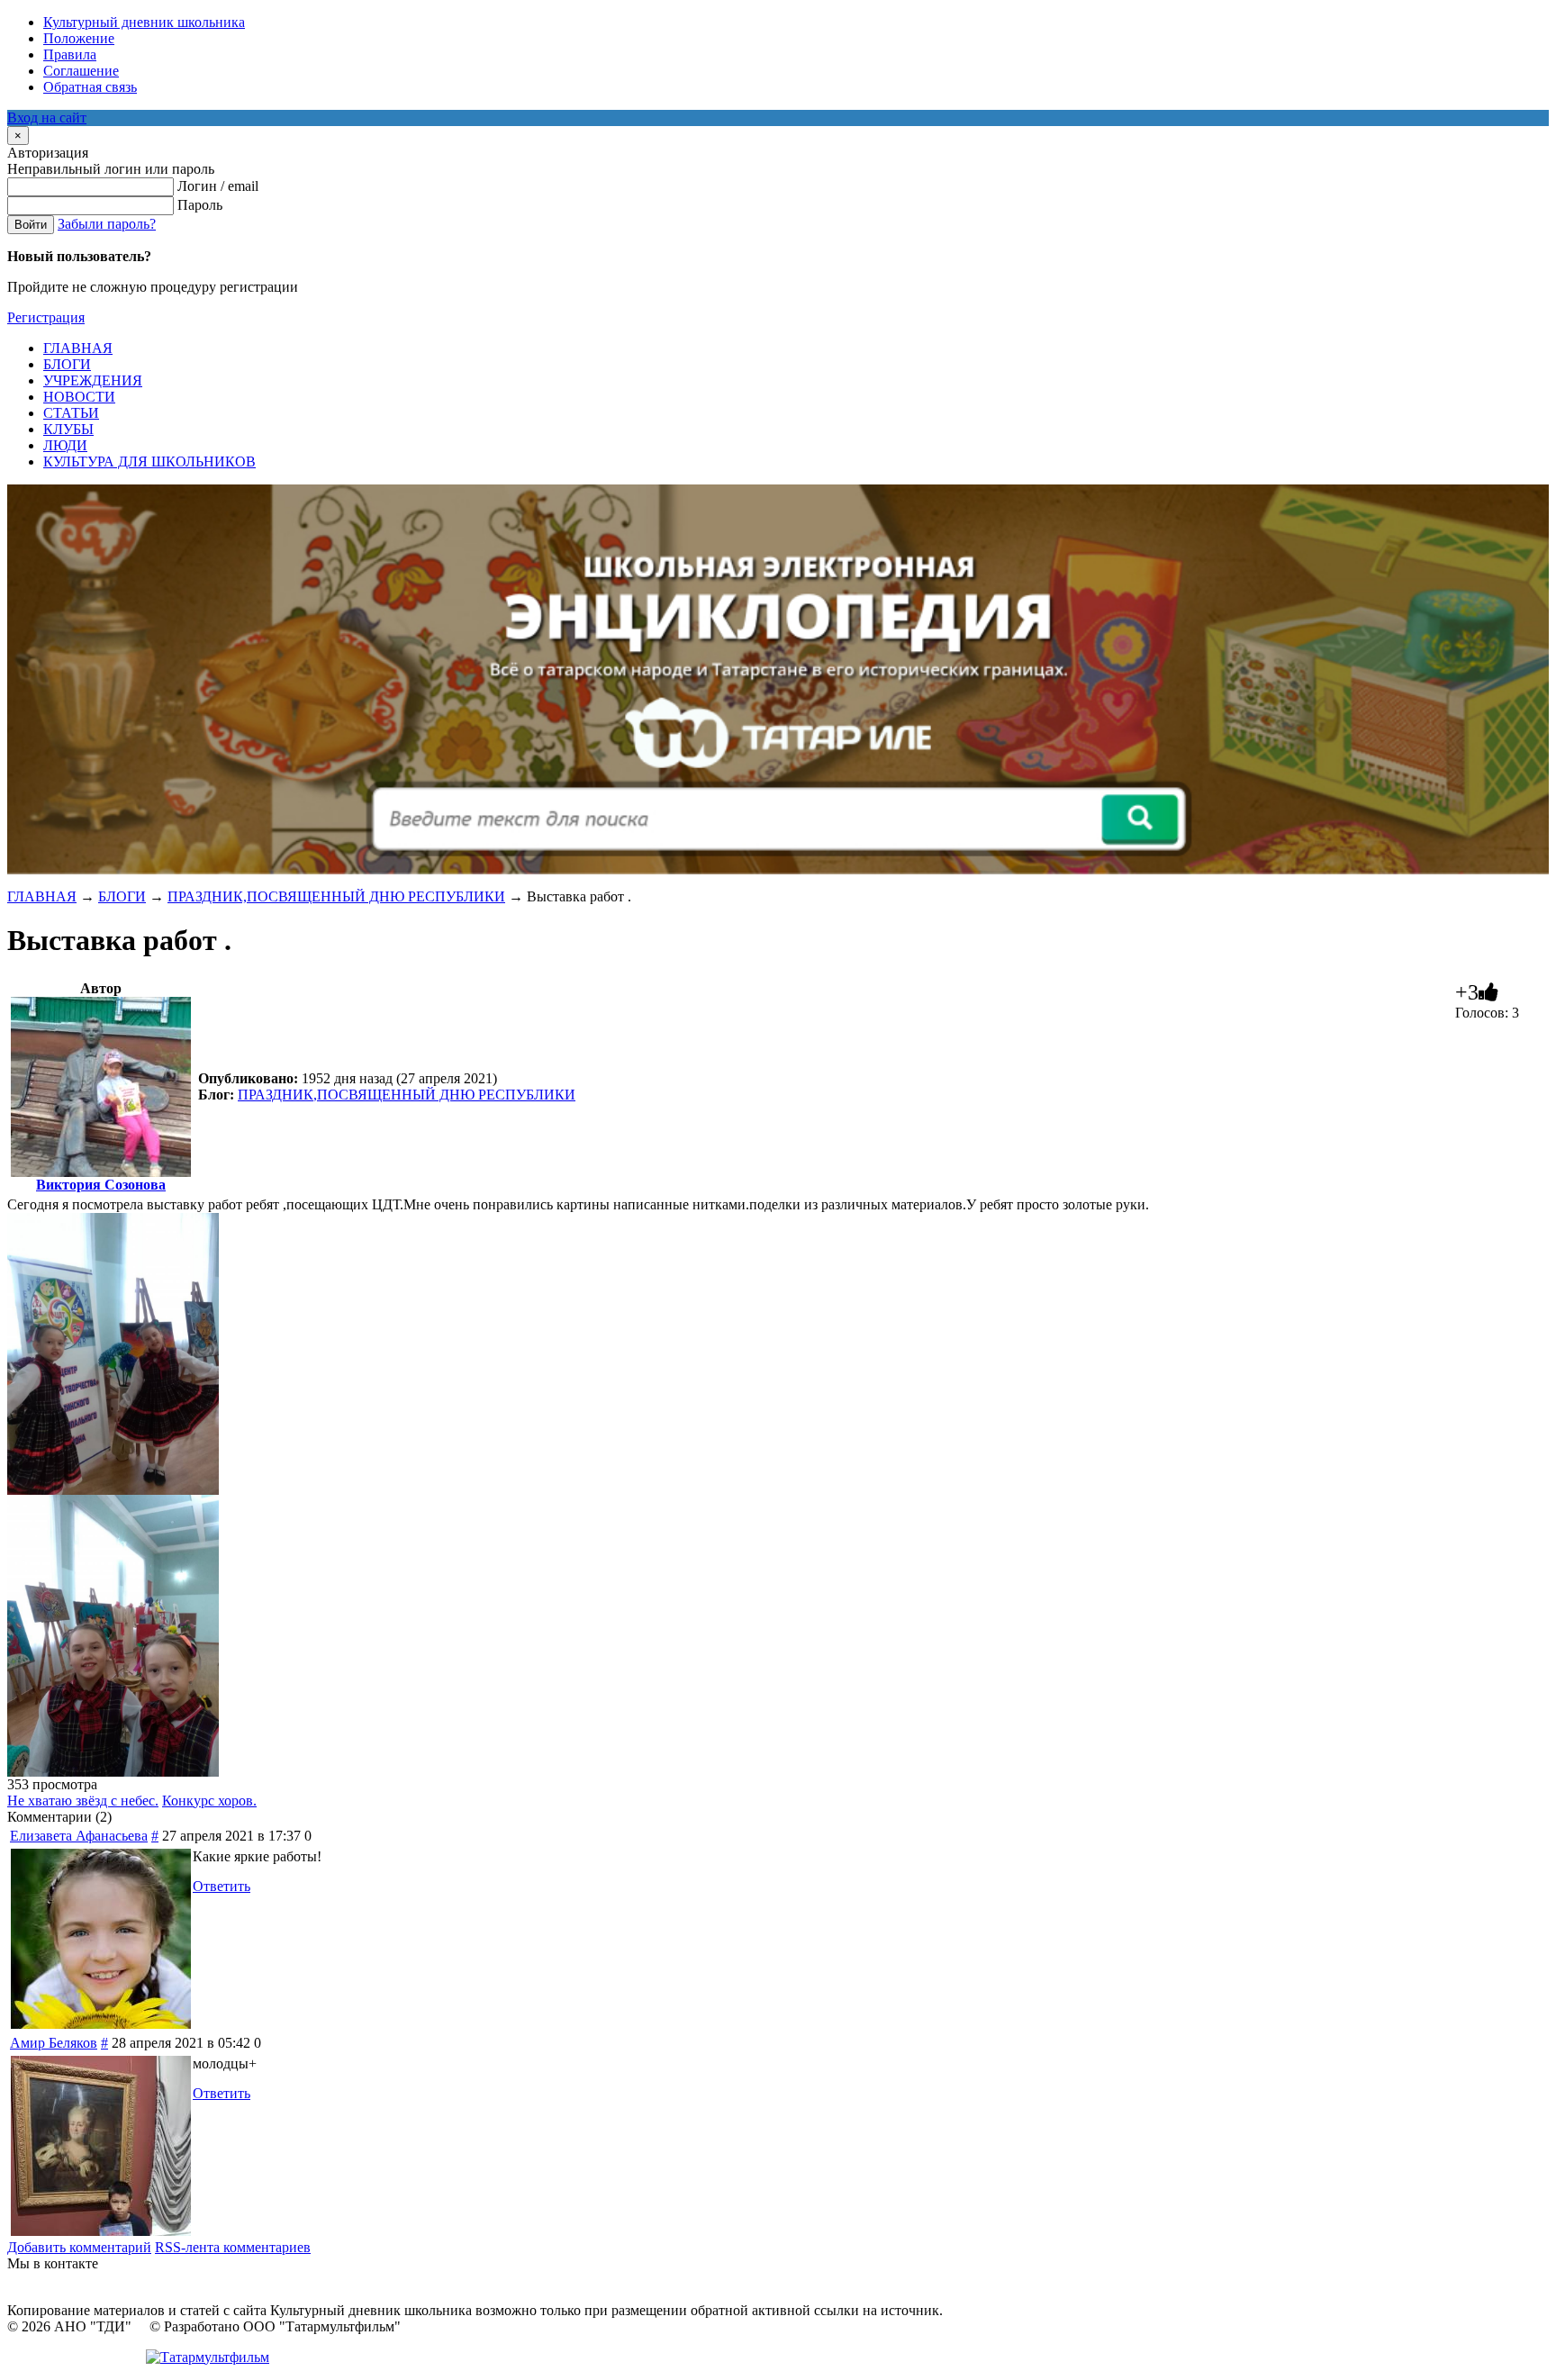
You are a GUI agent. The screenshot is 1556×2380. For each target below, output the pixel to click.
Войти (31, 225)
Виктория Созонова (101, 1185)
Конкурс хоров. (209, 1801)
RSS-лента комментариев (233, 2247)
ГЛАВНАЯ (42, 896)
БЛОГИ (122, 896)
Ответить (222, 1886)
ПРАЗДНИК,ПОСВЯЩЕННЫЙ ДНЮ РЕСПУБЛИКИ (336, 896)
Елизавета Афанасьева (79, 1836)
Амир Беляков (54, 2043)
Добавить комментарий (79, 2247)
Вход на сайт (47, 118)
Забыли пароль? (107, 224)
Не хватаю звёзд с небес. (83, 1801)
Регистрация (46, 317)
